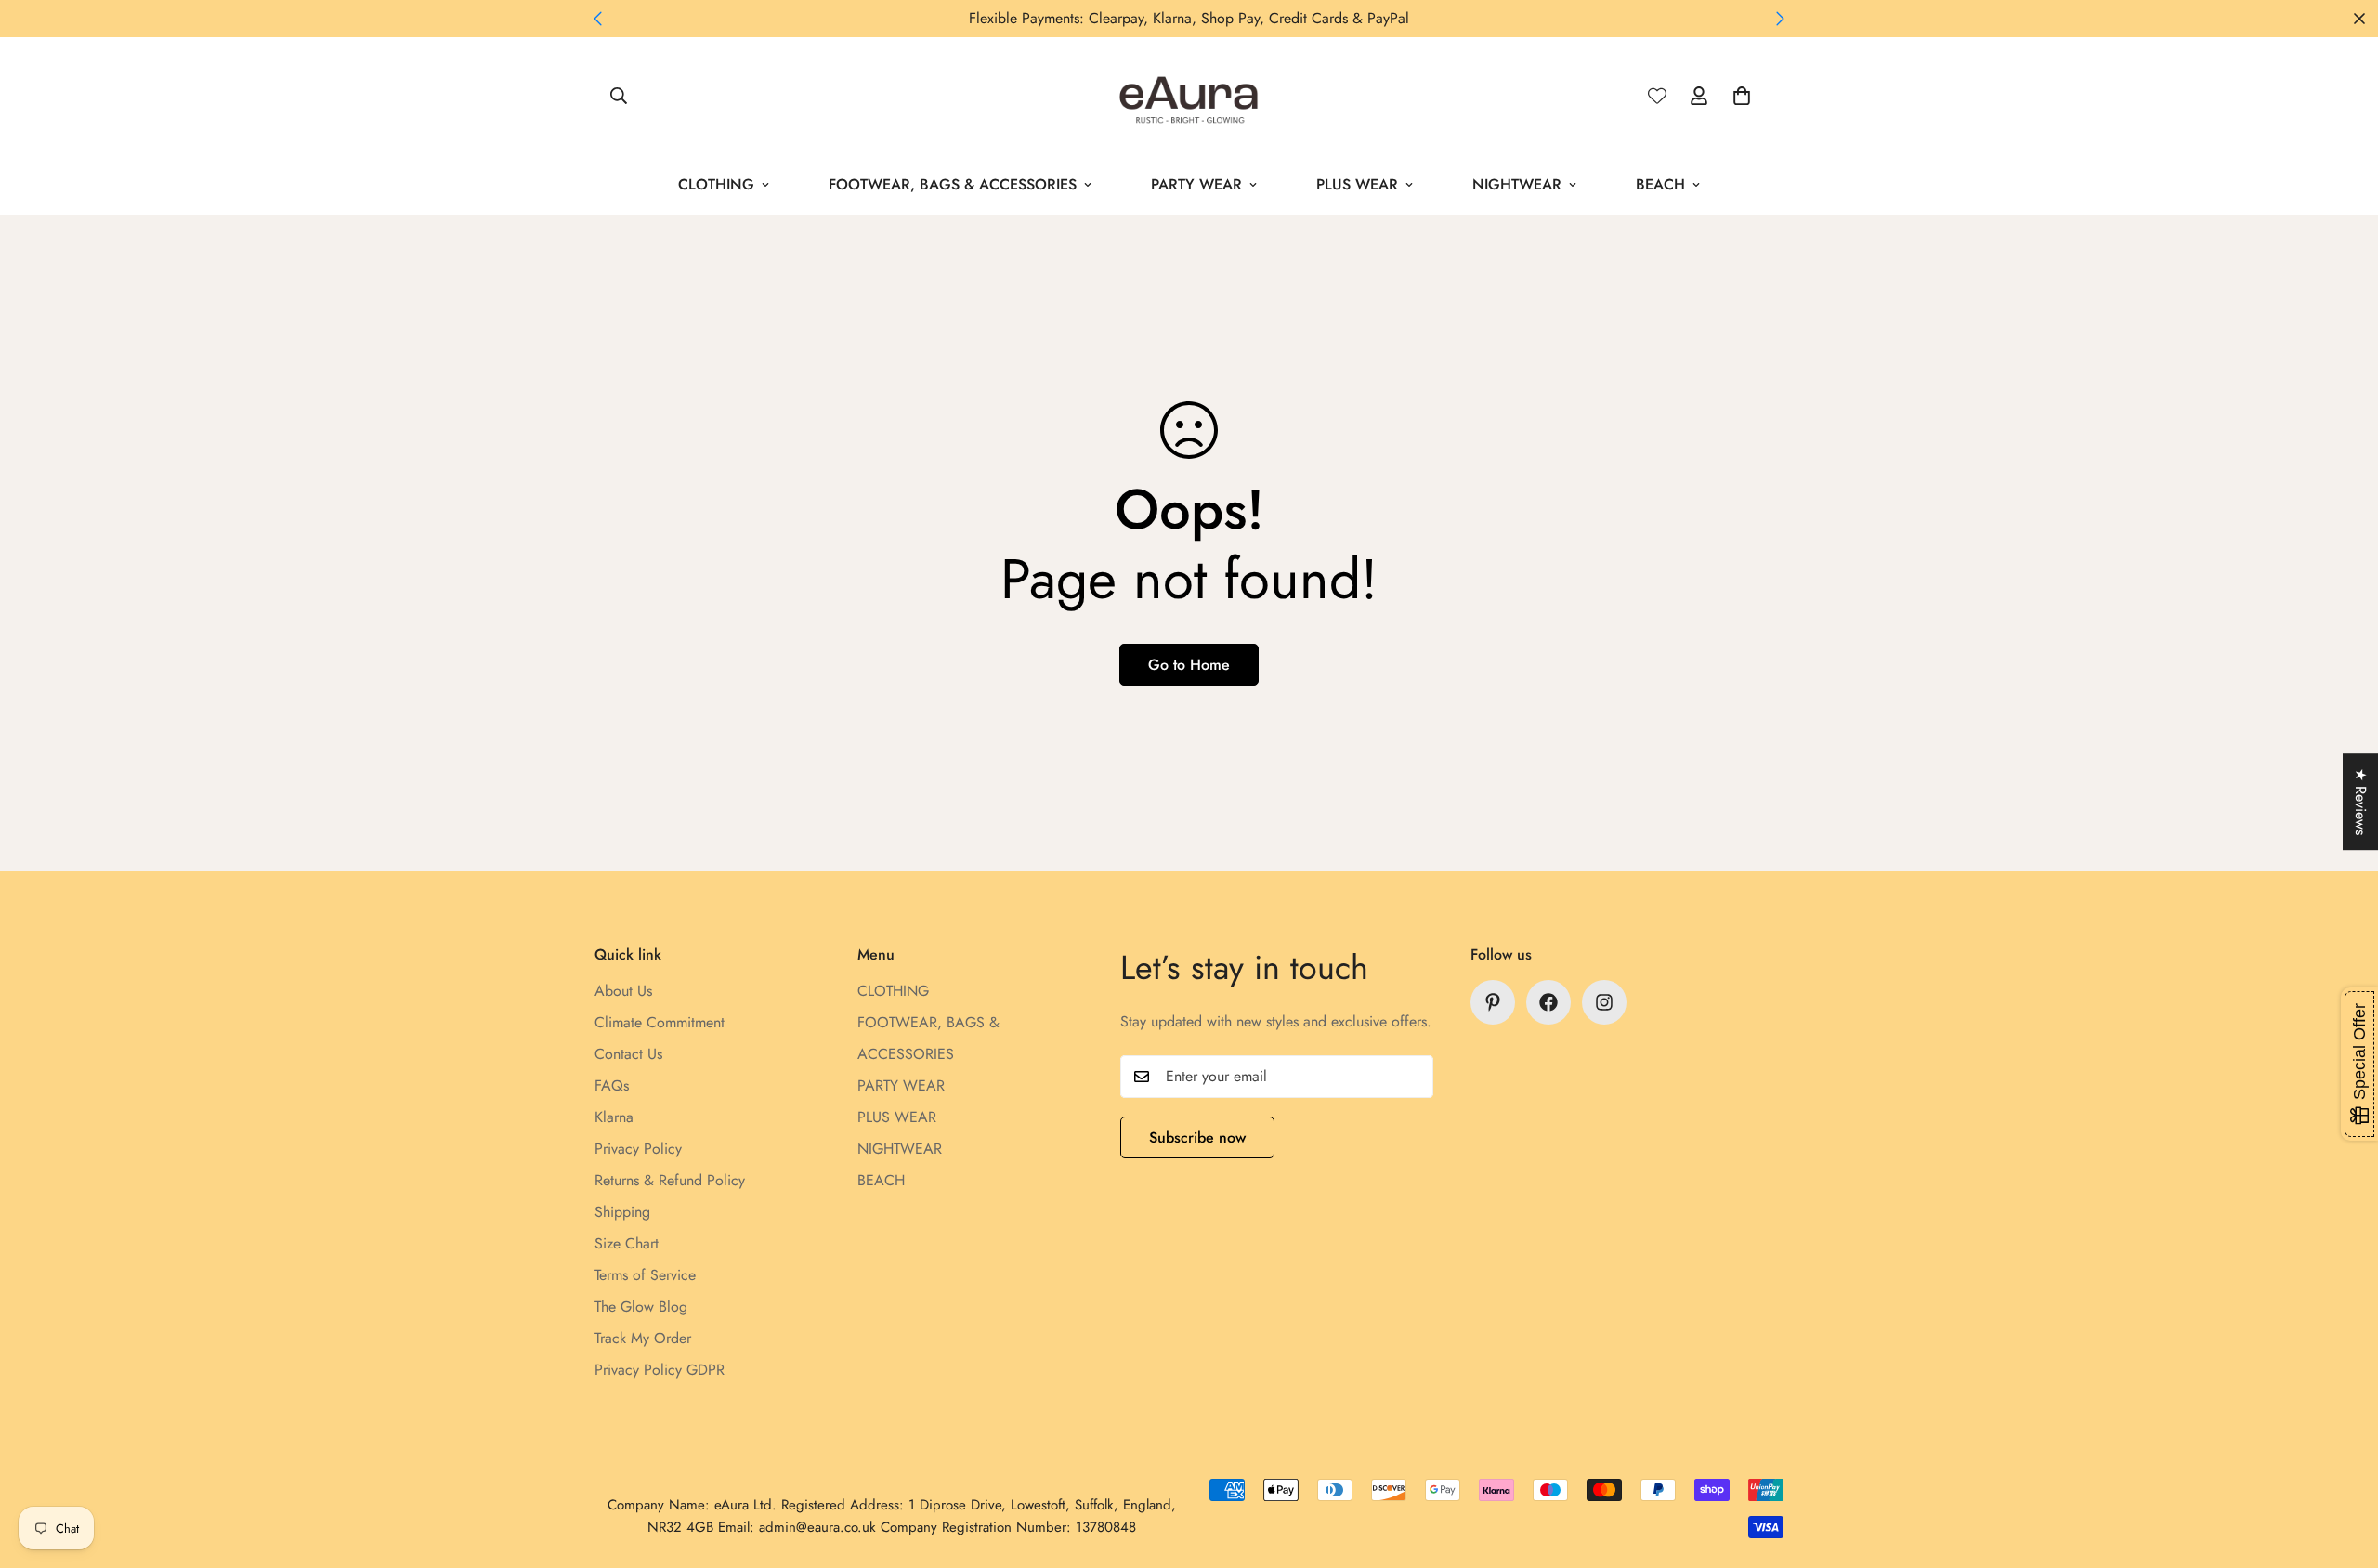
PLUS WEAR (1357, 184)
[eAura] (1189, 96)
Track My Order (643, 1338)
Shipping (622, 1212)
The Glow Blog (641, 1307)
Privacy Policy (638, 1149)
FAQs (612, 1085)
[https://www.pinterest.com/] (1493, 1002)
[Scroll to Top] (2342, 1467)
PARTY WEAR (1196, 184)
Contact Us (628, 1054)
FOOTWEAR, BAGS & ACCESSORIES (953, 184)
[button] (1742, 96)
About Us (623, 991)
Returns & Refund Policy (670, 1180)
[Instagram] (1604, 1002)
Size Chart (627, 1243)
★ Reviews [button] (2361, 802)
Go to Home (1189, 665)
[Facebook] (1548, 1002)
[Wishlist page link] (1657, 96)
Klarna (614, 1117)
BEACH (1660, 184)
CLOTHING (716, 184)
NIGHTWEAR (1517, 184)
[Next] (1780, 19)
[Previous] (598, 19)
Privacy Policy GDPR (660, 1370)
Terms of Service (645, 1275)
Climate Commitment (660, 1022)
